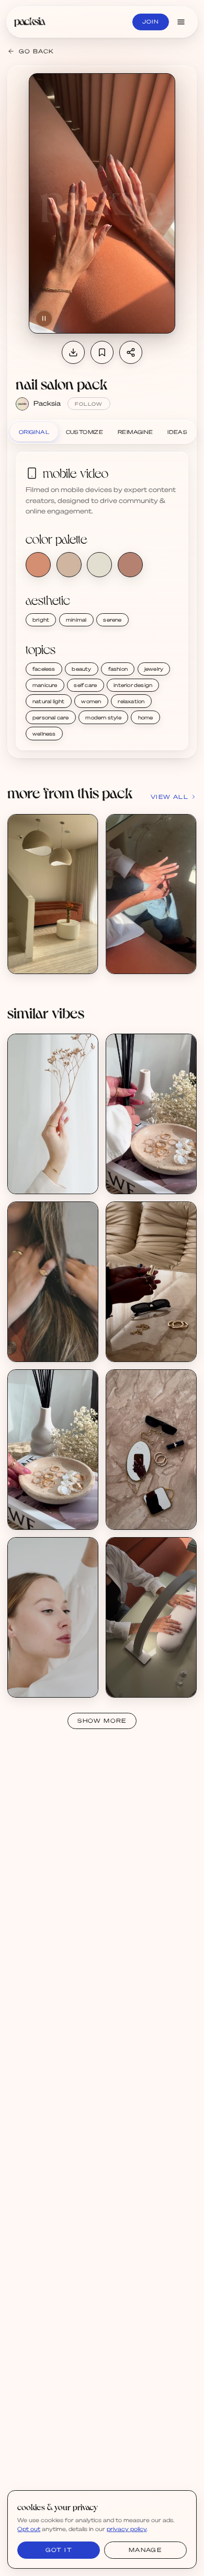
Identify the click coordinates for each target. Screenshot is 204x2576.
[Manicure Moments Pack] (151, 1617)
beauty (81, 669)
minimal (76, 620)
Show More (102, 1721)
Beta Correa (37, 1348)
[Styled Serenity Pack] (151, 1114)
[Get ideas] (85, 886)
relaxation (131, 701)
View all (169, 797)
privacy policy (127, 2529)
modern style (103, 717)
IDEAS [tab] (177, 432)
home (146, 717)
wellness (44, 734)
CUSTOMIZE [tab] (85, 432)
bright (41, 620)
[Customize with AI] (85, 866)
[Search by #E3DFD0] (99, 565)
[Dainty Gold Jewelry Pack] (53, 1114)
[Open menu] (181, 22)
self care (85, 685)
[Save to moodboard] (102, 352)
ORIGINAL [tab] (34, 432)
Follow (89, 404)
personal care (51, 717)
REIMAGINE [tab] (135, 432)
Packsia (47, 403)
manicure (45, 685)
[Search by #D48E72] (38, 565)
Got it (59, 2550)
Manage (145, 2550)
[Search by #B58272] (130, 565)
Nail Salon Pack (41, 953)
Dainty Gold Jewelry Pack (57, 1173)
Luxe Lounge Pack (145, 1341)
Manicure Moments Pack (154, 1676)
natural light (49, 701)
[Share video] (131, 352)
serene (112, 620)
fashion (118, 669)
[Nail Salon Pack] (53, 894)
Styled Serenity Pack (148, 1173)
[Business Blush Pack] (53, 1282)
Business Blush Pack (49, 1341)
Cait (123, 1348)
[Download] (73, 352)
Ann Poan (33, 1181)
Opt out (29, 2529)
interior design (133, 685)
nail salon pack (61, 384)
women (91, 701)
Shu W (127, 1181)
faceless (44, 669)
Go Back (36, 51)
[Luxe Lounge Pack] (151, 1282)
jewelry (154, 669)
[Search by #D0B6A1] (69, 565)
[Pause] (44, 318)
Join (151, 21)
